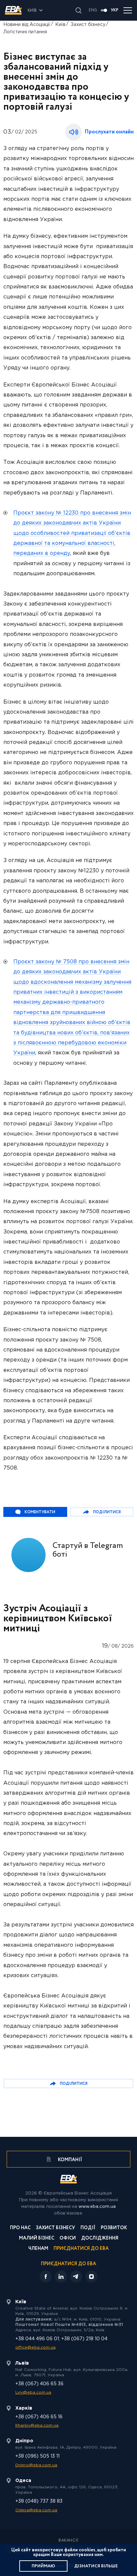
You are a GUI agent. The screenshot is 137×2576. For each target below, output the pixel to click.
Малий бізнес (37, 2239)
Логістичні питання (25, 32)
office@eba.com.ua (35, 2347)
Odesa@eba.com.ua (36, 2510)
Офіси (68, 2239)
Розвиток (114, 2228)
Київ (60, 25)
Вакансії (68, 2541)
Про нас (20, 2228)
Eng (93, 10)
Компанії (69, 2160)
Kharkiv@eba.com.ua (37, 2425)
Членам (38, 2249)
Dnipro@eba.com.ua (36, 2465)
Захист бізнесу (88, 25)
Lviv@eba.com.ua (33, 2392)
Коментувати (40, 1512)
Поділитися (107, 1512)
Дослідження (100, 2239)
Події (88, 2228)
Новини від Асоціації (27, 25)
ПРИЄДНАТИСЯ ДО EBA (68, 2264)
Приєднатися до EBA (81, 2249)
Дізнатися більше (96, 2566)
